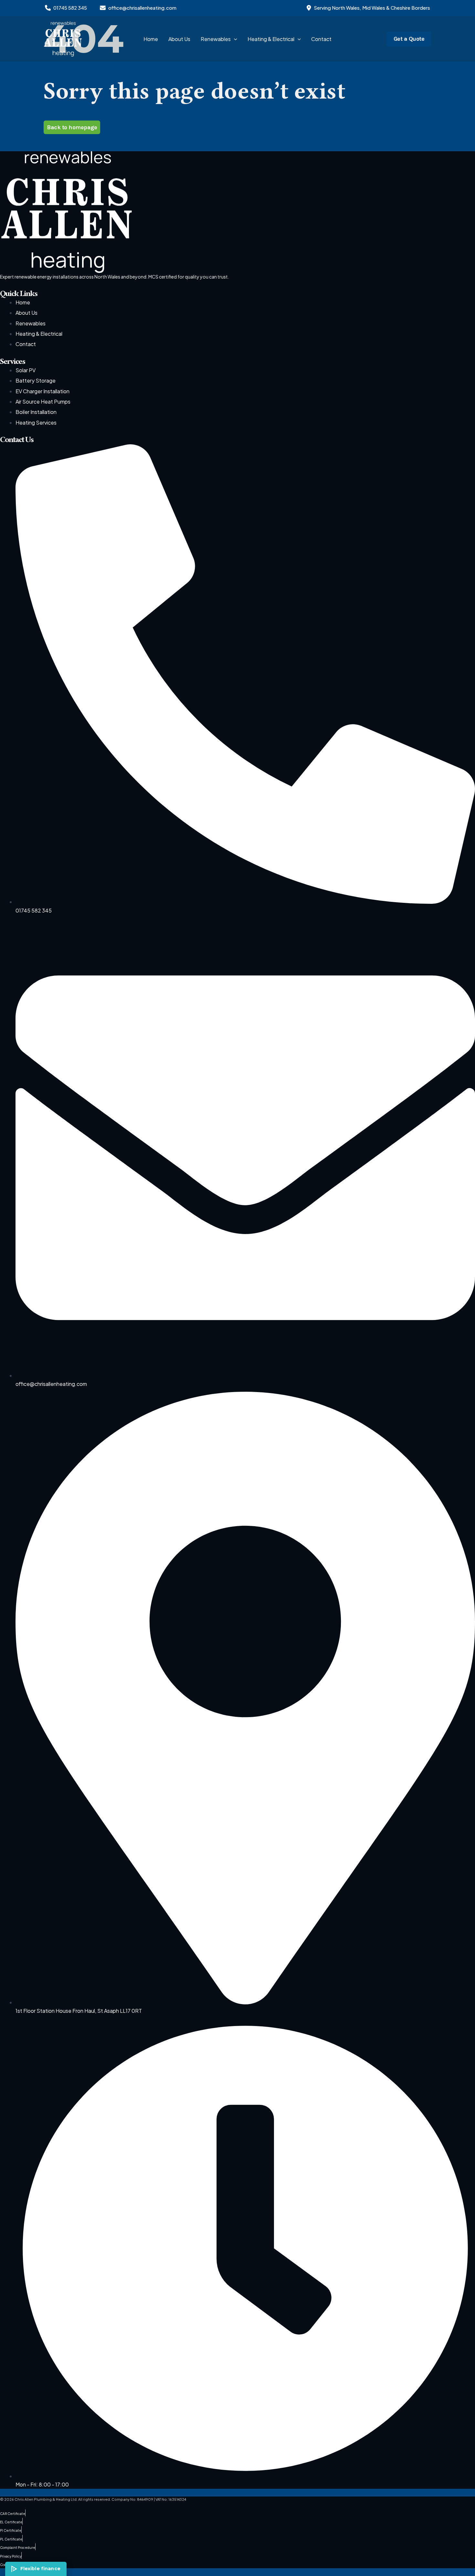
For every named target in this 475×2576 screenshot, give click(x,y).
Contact (321, 39)
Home (151, 39)
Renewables (216, 39)
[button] (234, 39)
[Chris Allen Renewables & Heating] (63, 38)
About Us (179, 39)
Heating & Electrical (271, 39)
